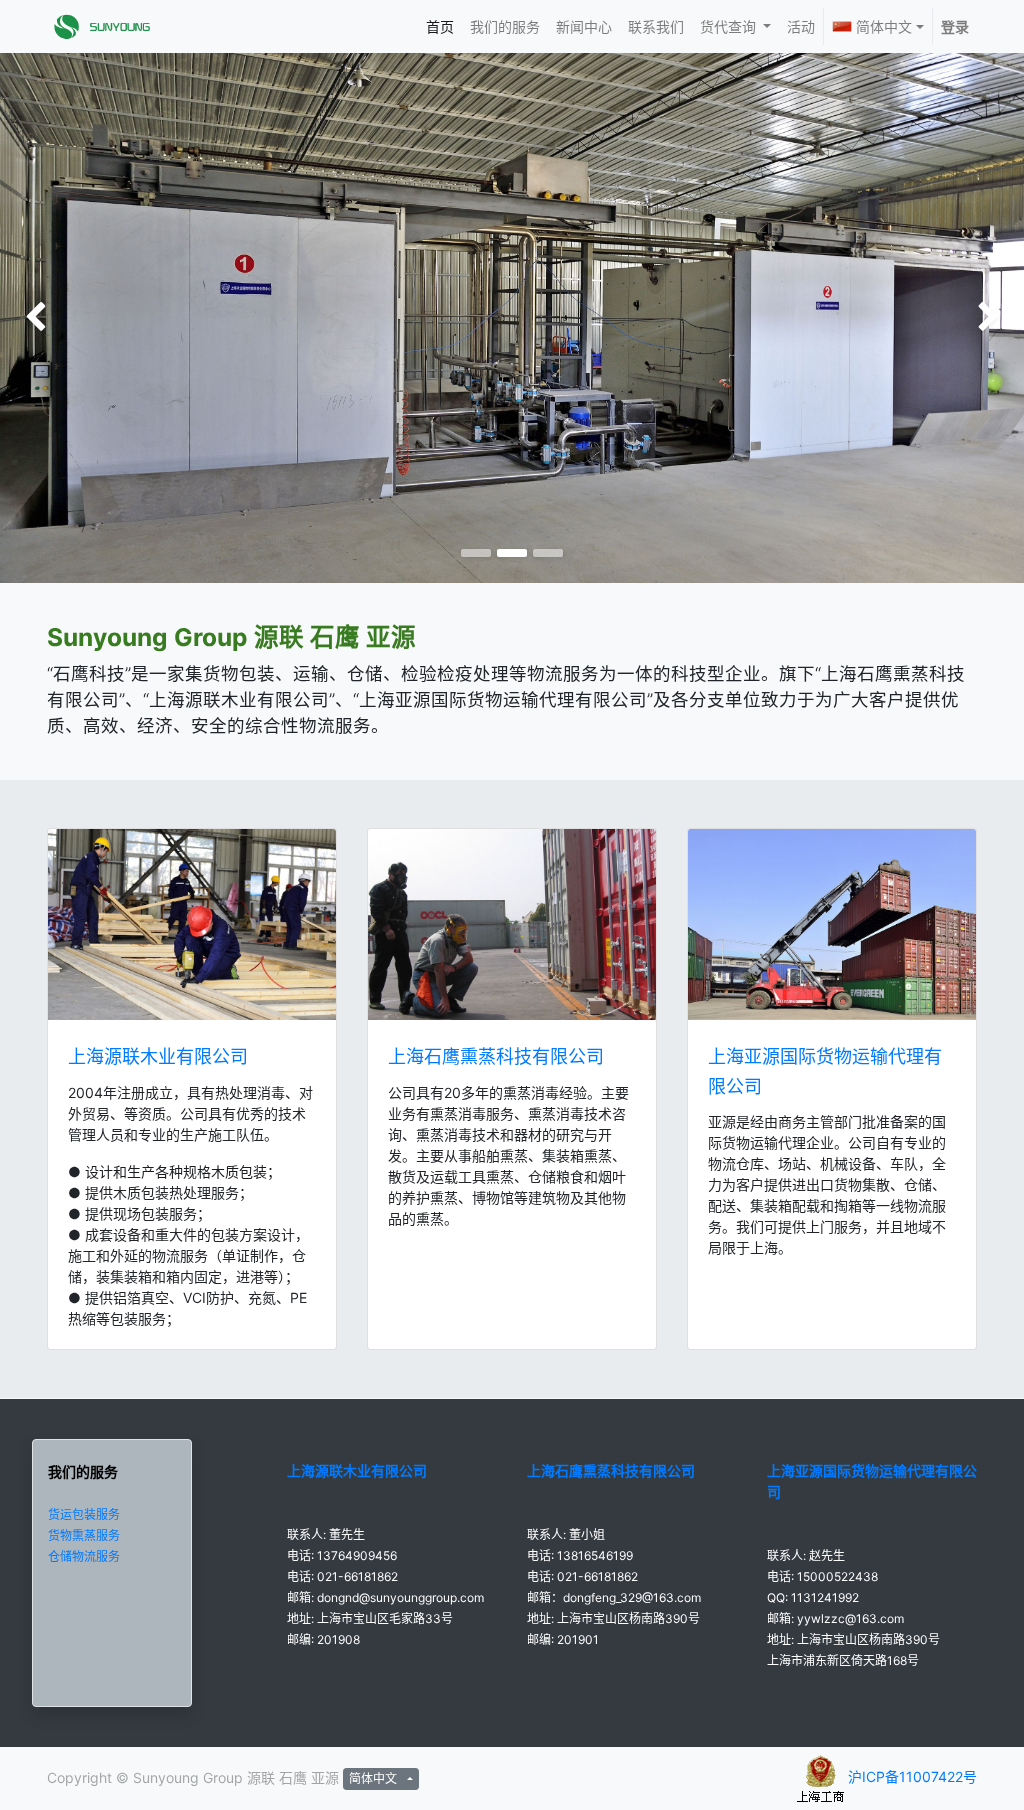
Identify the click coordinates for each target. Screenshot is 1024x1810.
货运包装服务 (84, 1514)
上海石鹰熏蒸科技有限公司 (496, 1056)
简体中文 (884, 26)
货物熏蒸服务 (84, 1535)
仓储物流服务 (84, 1556)
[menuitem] (440, 26)
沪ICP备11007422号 (912, 1776)
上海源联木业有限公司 (158, 1056)
